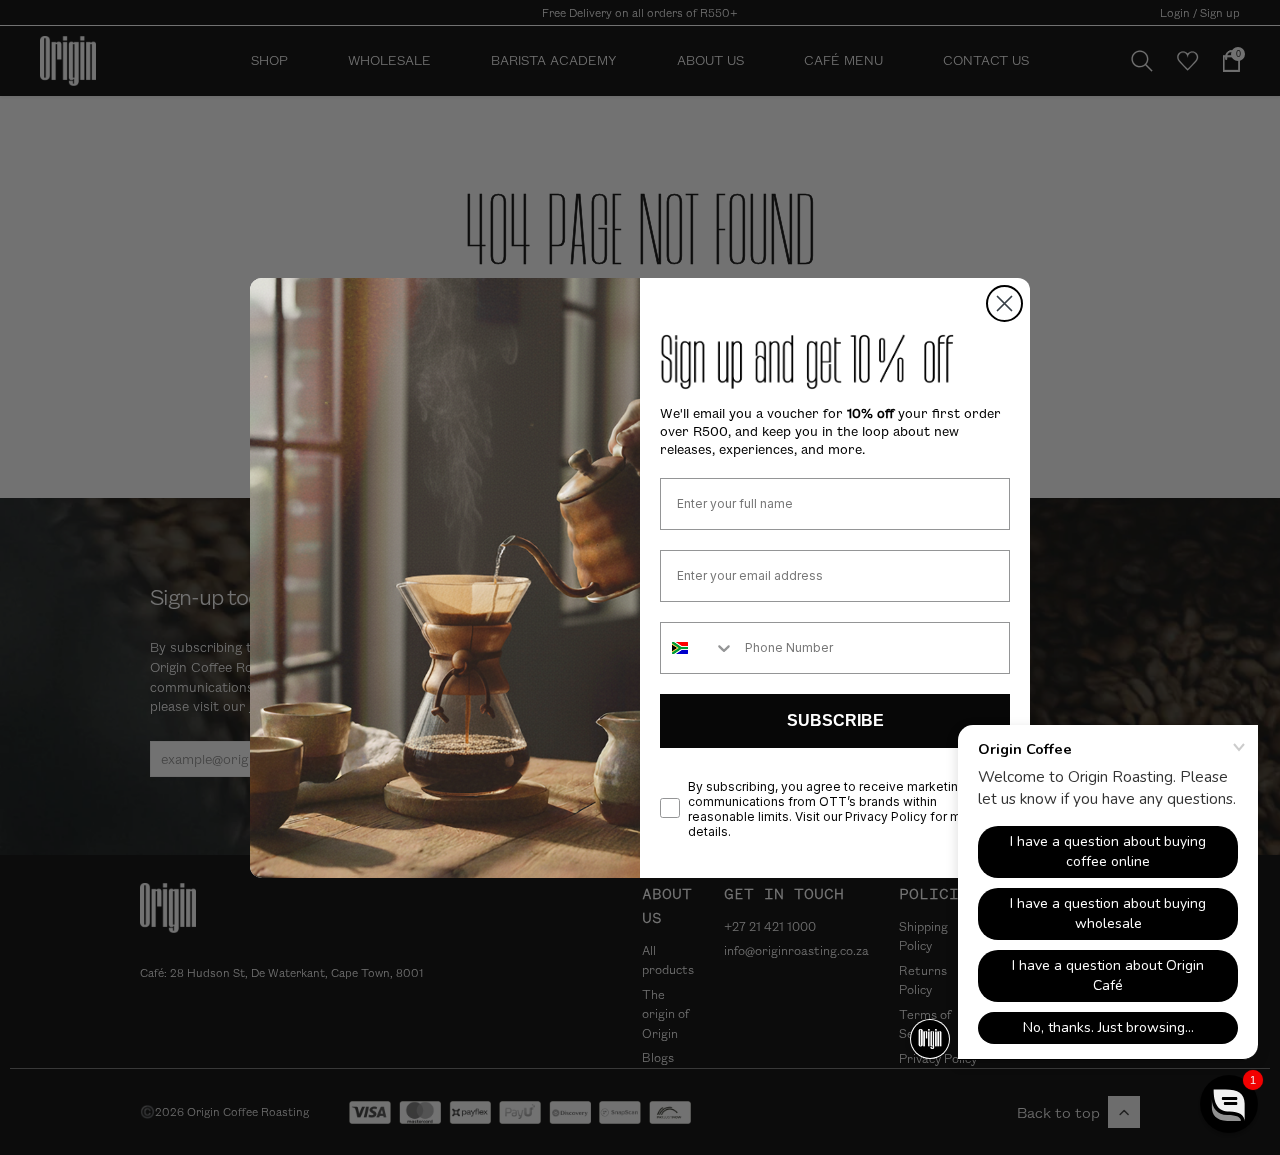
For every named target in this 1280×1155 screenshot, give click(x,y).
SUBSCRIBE (835, 720)
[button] (1229, 1104)
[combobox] (698, 648)
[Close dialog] (1004, 303)
